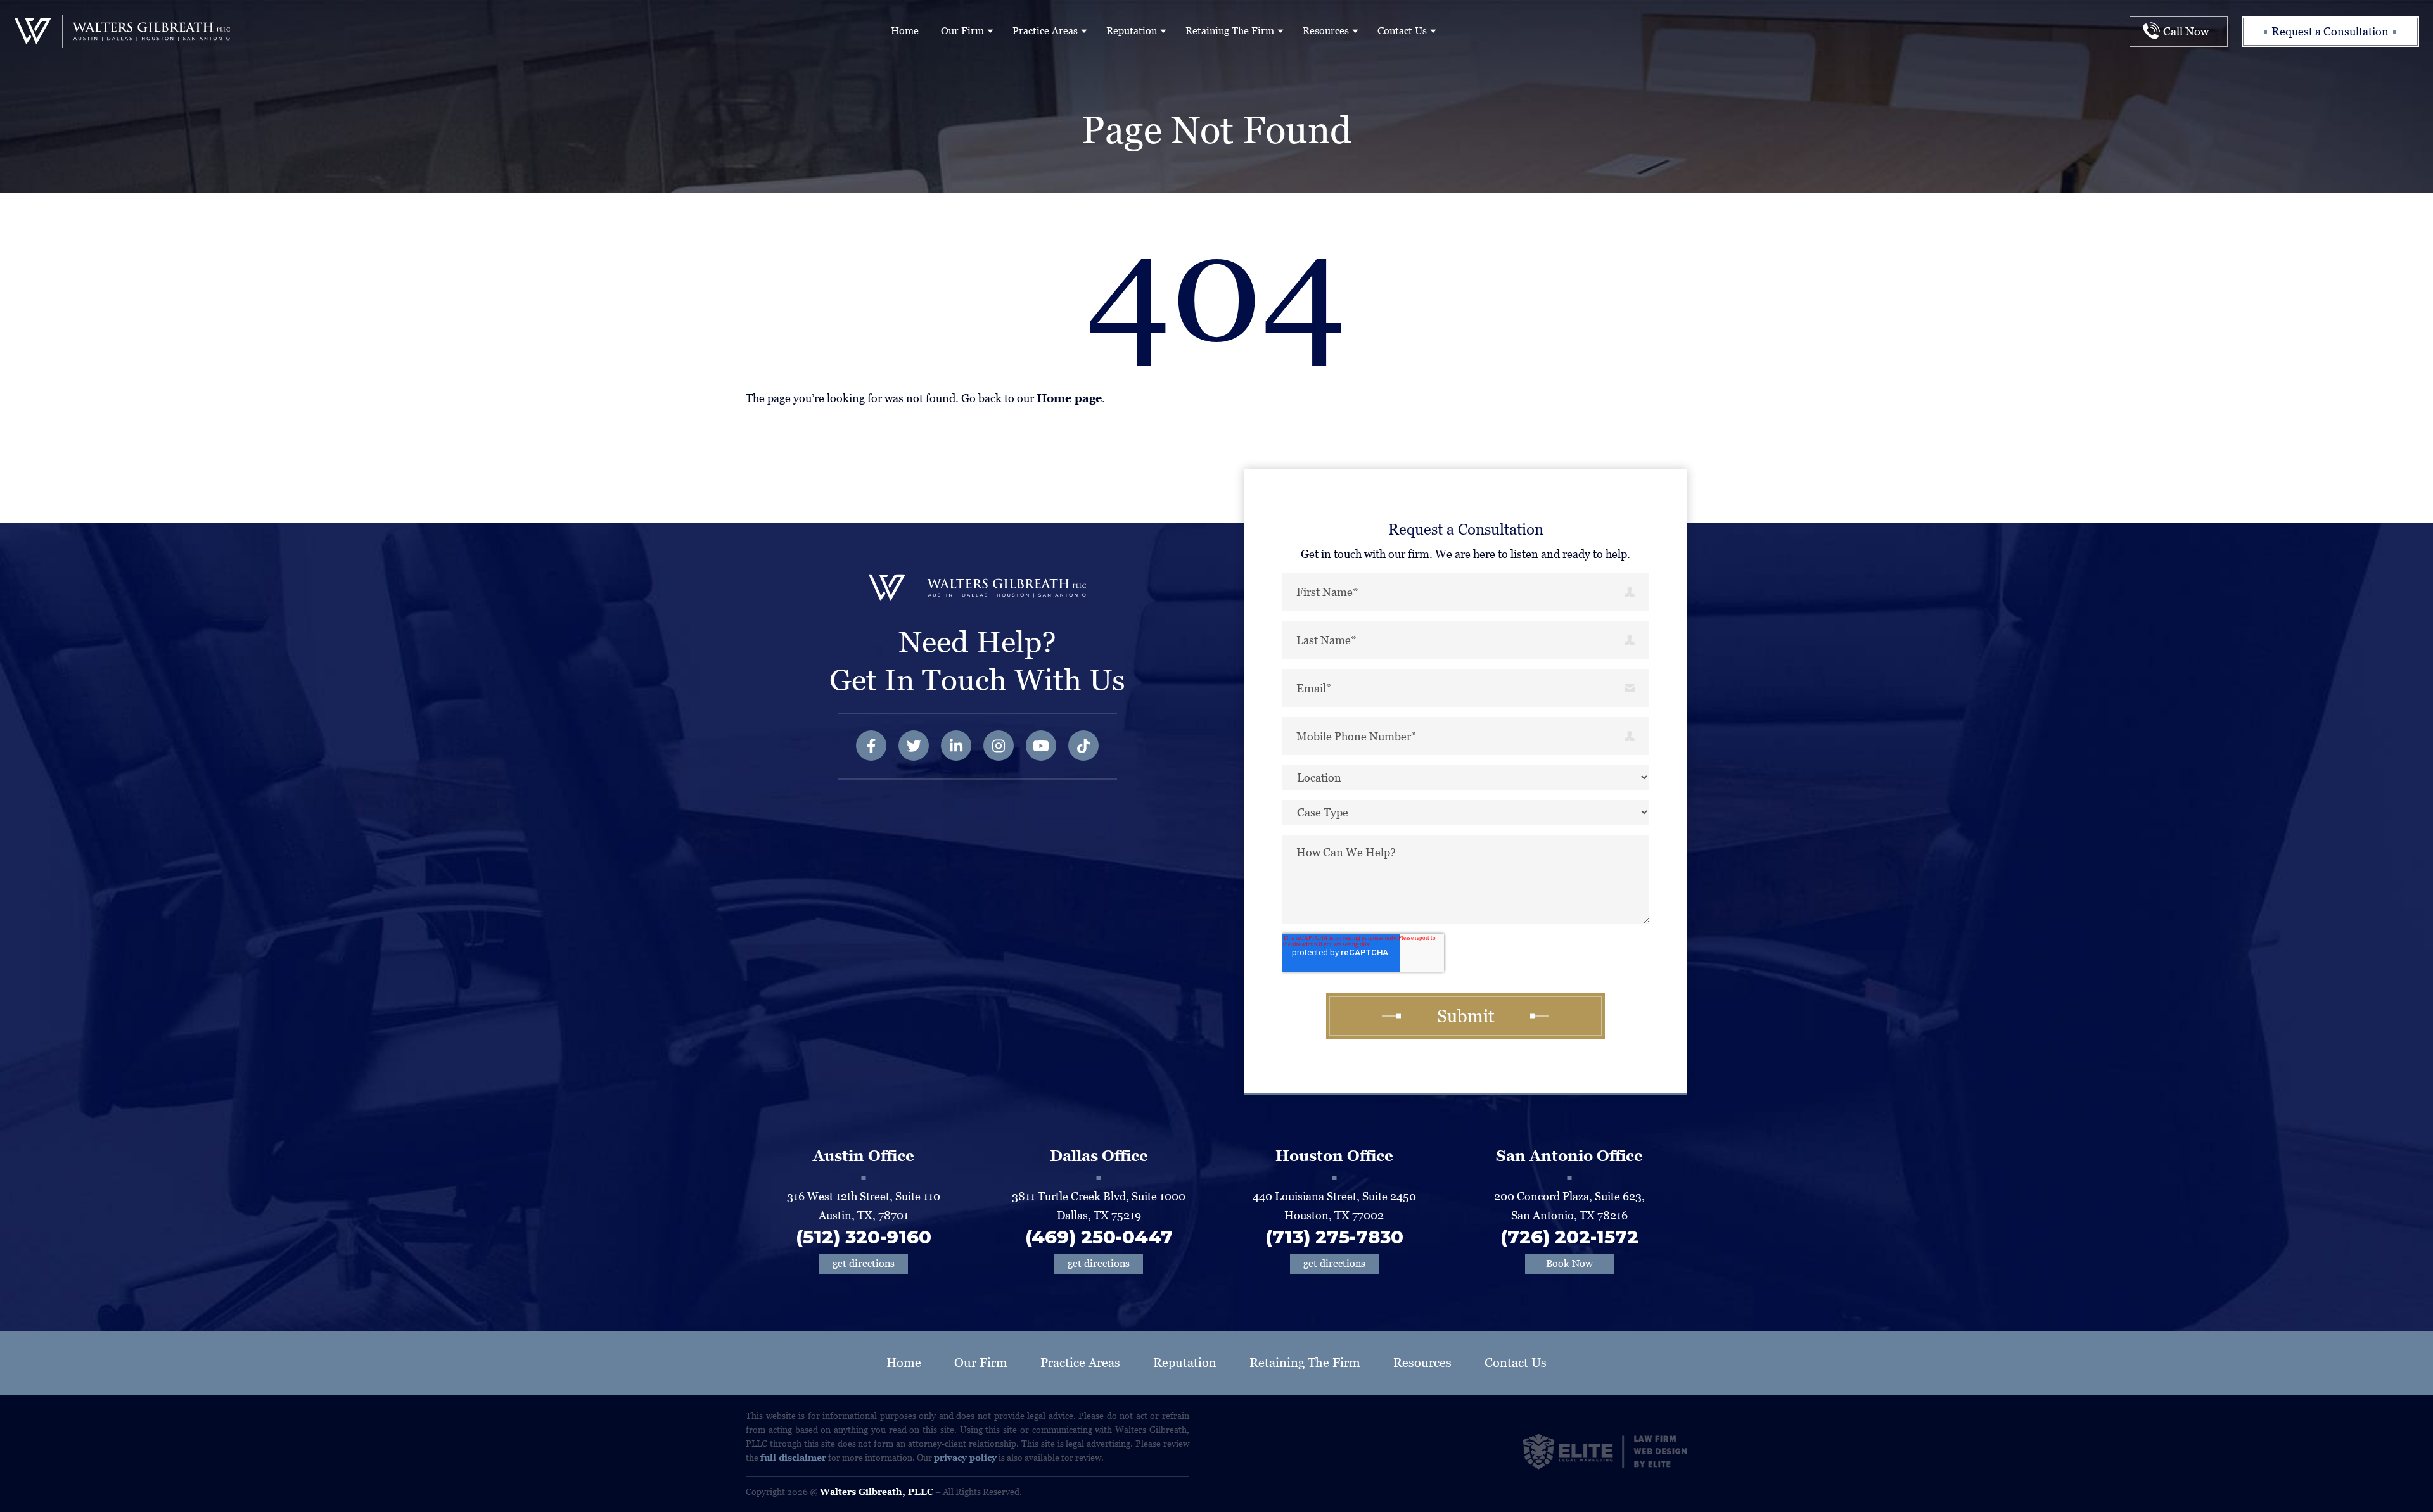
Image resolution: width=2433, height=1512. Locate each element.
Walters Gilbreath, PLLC (877, 1492)
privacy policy (965, 1458)
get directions (864, 1263)
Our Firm (962, 31)
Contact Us (1402, 31)
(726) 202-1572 (1569, 1237)
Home (905, 31)
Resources (1326, 31)
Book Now (1569, 1263)
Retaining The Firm (1230, 31)
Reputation (1132, 31)
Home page (1069, 398)
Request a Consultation (2330, 31)
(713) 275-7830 (1334, 1237)
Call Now (2186, 31)
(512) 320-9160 (864, 1237)
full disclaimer (793, 1458)
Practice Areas (1045, 31)
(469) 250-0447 (1099, 1237)
